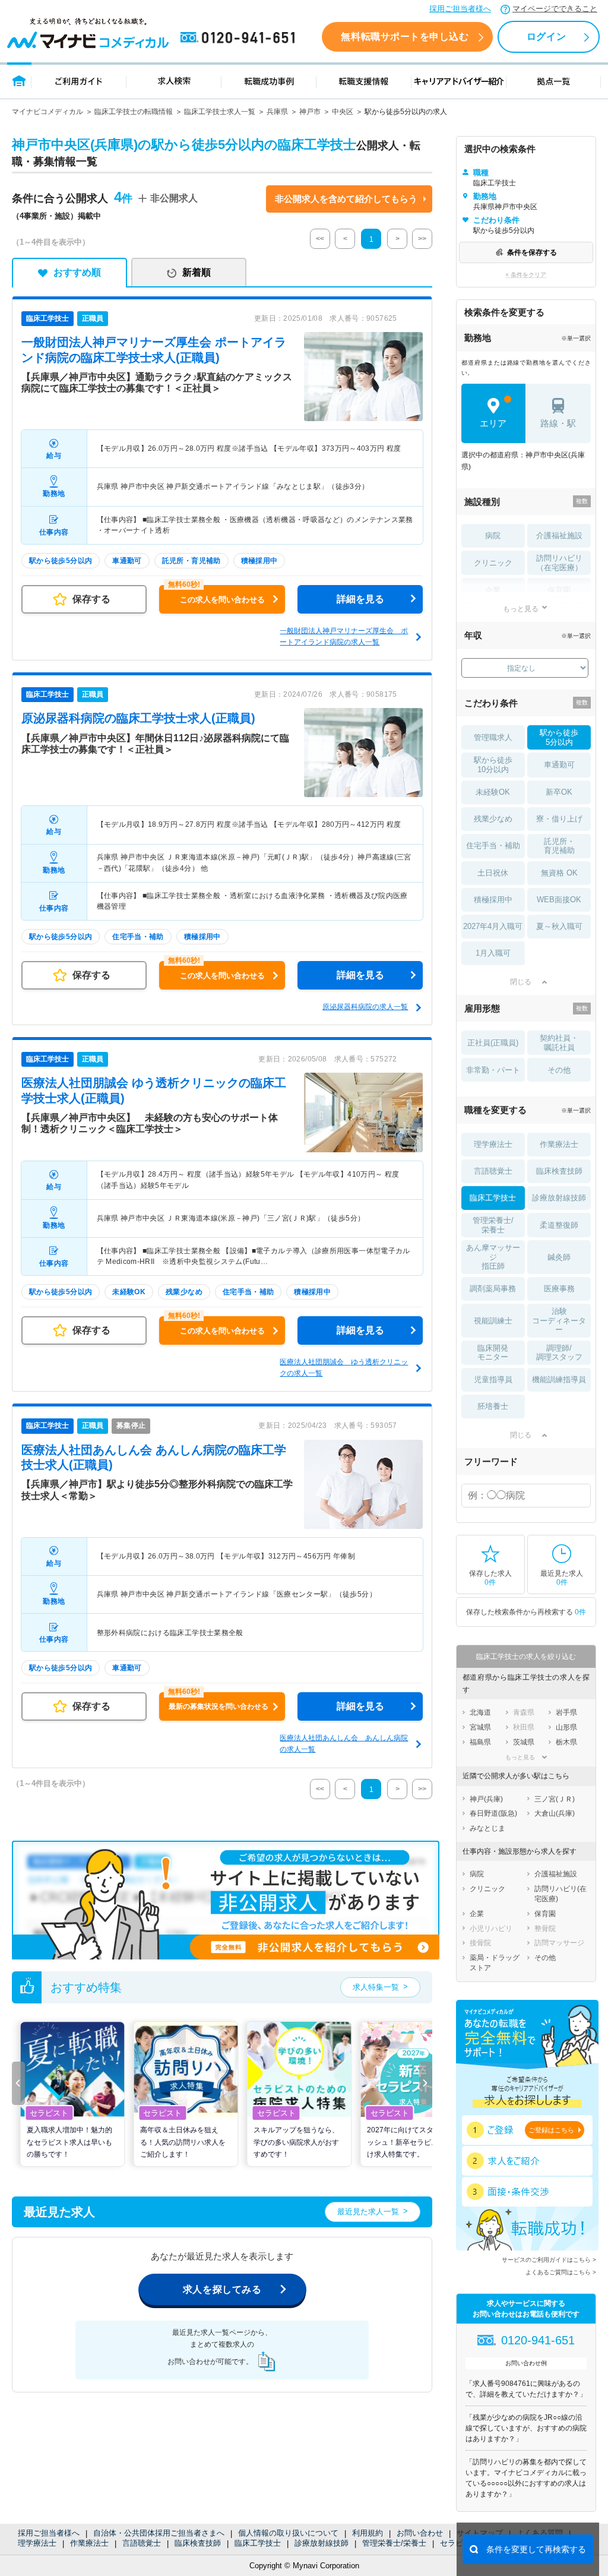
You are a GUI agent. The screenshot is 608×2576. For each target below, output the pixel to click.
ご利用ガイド (79, 80)
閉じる (521, 982)
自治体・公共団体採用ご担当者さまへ (159, 2533)
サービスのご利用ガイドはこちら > (549, 2260)
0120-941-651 (240, 38)
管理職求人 (493, 737)
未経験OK (493, 792)
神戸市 (310, 112)
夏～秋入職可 (559, 926)
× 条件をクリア (526, 275)
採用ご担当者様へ (460, 9)
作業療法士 (89, 2543)
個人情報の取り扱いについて (288, 2533)
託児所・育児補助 (559, 846)
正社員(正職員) (493, 1043)
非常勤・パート (493, 1070)
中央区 (343, 112)
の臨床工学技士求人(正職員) (138, 718)
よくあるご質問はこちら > (561, 2272)
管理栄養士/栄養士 (394, 2543)
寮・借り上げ (559, 819)
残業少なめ (493, 819)
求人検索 (174, 80)
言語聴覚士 (142, 2543)
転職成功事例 (269, 80)
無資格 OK (559, 873)
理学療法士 (37, 2543)
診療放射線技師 (322, 2543)
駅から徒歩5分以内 (559, 737)
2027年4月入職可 (493, 926)
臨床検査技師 (198, 2543)
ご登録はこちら (551, 2130)
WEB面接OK (559, 900)
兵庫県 (277, 112)
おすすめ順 (77, 272)
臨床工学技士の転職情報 (134, 112)
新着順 (197, 272)
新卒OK (559, 792)
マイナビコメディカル (47, 112)
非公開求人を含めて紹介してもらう (346, 199)
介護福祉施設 (559, 535)
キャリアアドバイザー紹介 (459, 80)
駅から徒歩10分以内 (493, 765)
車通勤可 (559, 765)
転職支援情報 (364, 80)
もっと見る (521, 609)
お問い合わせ (420, 2533)
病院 (493, 535)
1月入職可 (493, 953)
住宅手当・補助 (493, 846)
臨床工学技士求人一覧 (220, 112)
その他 (559, 1070)
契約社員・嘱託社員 (559, 1043)
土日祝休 (493, 873)
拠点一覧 (554, 80)
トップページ (19, 80)
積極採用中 (493, 900)
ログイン (546, 37)
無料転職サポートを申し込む (405, 37)
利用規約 (368, 2533)
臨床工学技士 (258, 2543)
